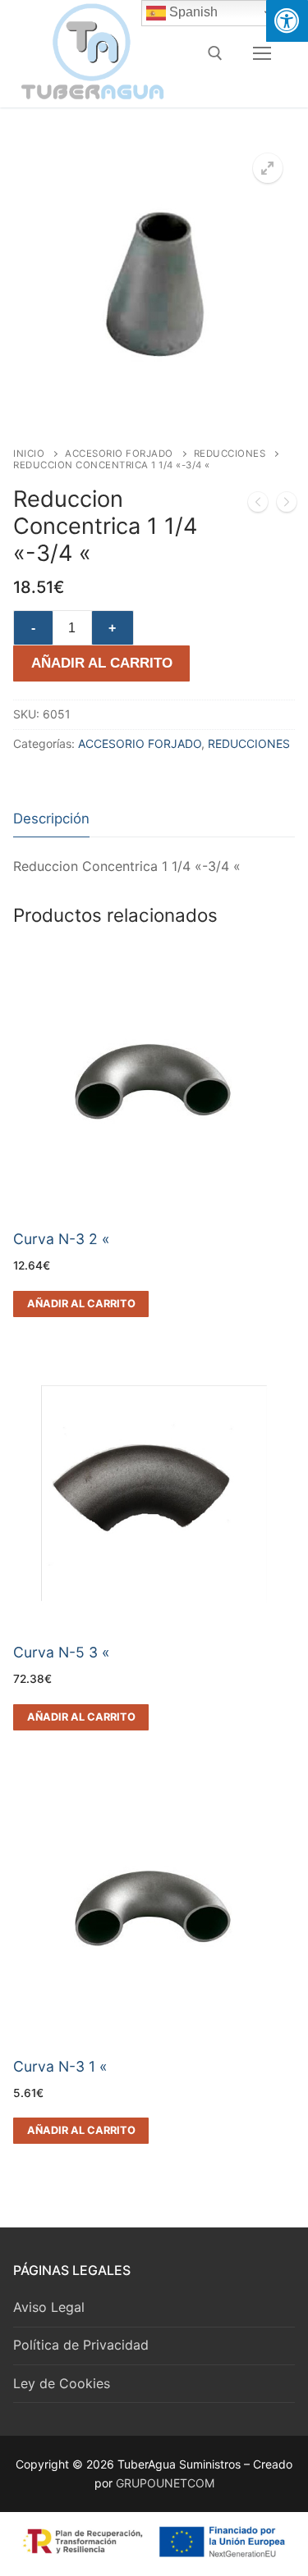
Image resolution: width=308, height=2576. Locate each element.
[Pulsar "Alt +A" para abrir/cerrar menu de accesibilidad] (287, 21)
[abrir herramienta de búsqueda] (215, 53)
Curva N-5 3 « (62, 1652)
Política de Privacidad (81, 2345)
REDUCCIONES (230, 454)
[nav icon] (262, 53)
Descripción (51, 818)
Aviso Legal (49, 2307)
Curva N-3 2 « (62, 1239)
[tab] (51, 819)
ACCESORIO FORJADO (119, 454)
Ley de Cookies (62, 2383)
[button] (268, 168)
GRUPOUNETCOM (165, 2483)
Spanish (192, 12)
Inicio (29, 454)
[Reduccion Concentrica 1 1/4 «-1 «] (258, 505)
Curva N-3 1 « (60, 2066)
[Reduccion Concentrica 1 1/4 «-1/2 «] (287, 505)
